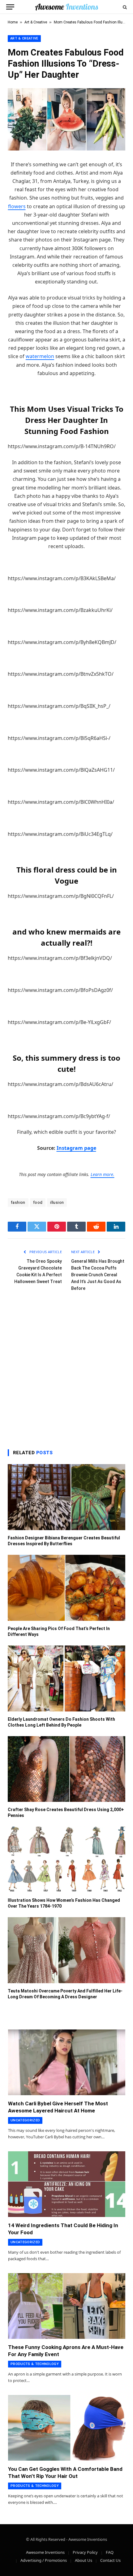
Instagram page (76, 1148)
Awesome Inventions (45, 2552)
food (38, 1202)
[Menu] (10, 7)
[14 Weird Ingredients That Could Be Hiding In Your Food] (67, 2184)
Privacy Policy (85, 2552)
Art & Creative (36, 22)
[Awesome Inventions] (66, 7)
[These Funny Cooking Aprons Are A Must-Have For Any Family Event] (67, 2306)
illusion (57, 1202)
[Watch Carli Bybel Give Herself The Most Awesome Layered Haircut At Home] (67, 2062)
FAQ (110, 2552)
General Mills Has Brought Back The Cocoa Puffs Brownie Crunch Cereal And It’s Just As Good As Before (98, 1275)
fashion (18, 1202)
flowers (17, 206)
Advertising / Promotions (44, 2560)
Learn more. (103, 1174)
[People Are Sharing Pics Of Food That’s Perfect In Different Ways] (66, 1588)
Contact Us (110, 2560)
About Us (84, 2560)
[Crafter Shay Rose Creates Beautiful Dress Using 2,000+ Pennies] (66, 1769)
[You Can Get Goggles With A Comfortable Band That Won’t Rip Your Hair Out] (67, 2428)
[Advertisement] (66, 1369)
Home (13, 22)
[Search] (124, 7)
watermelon (40, 356)
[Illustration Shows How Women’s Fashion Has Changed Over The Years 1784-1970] (66, 1860)
